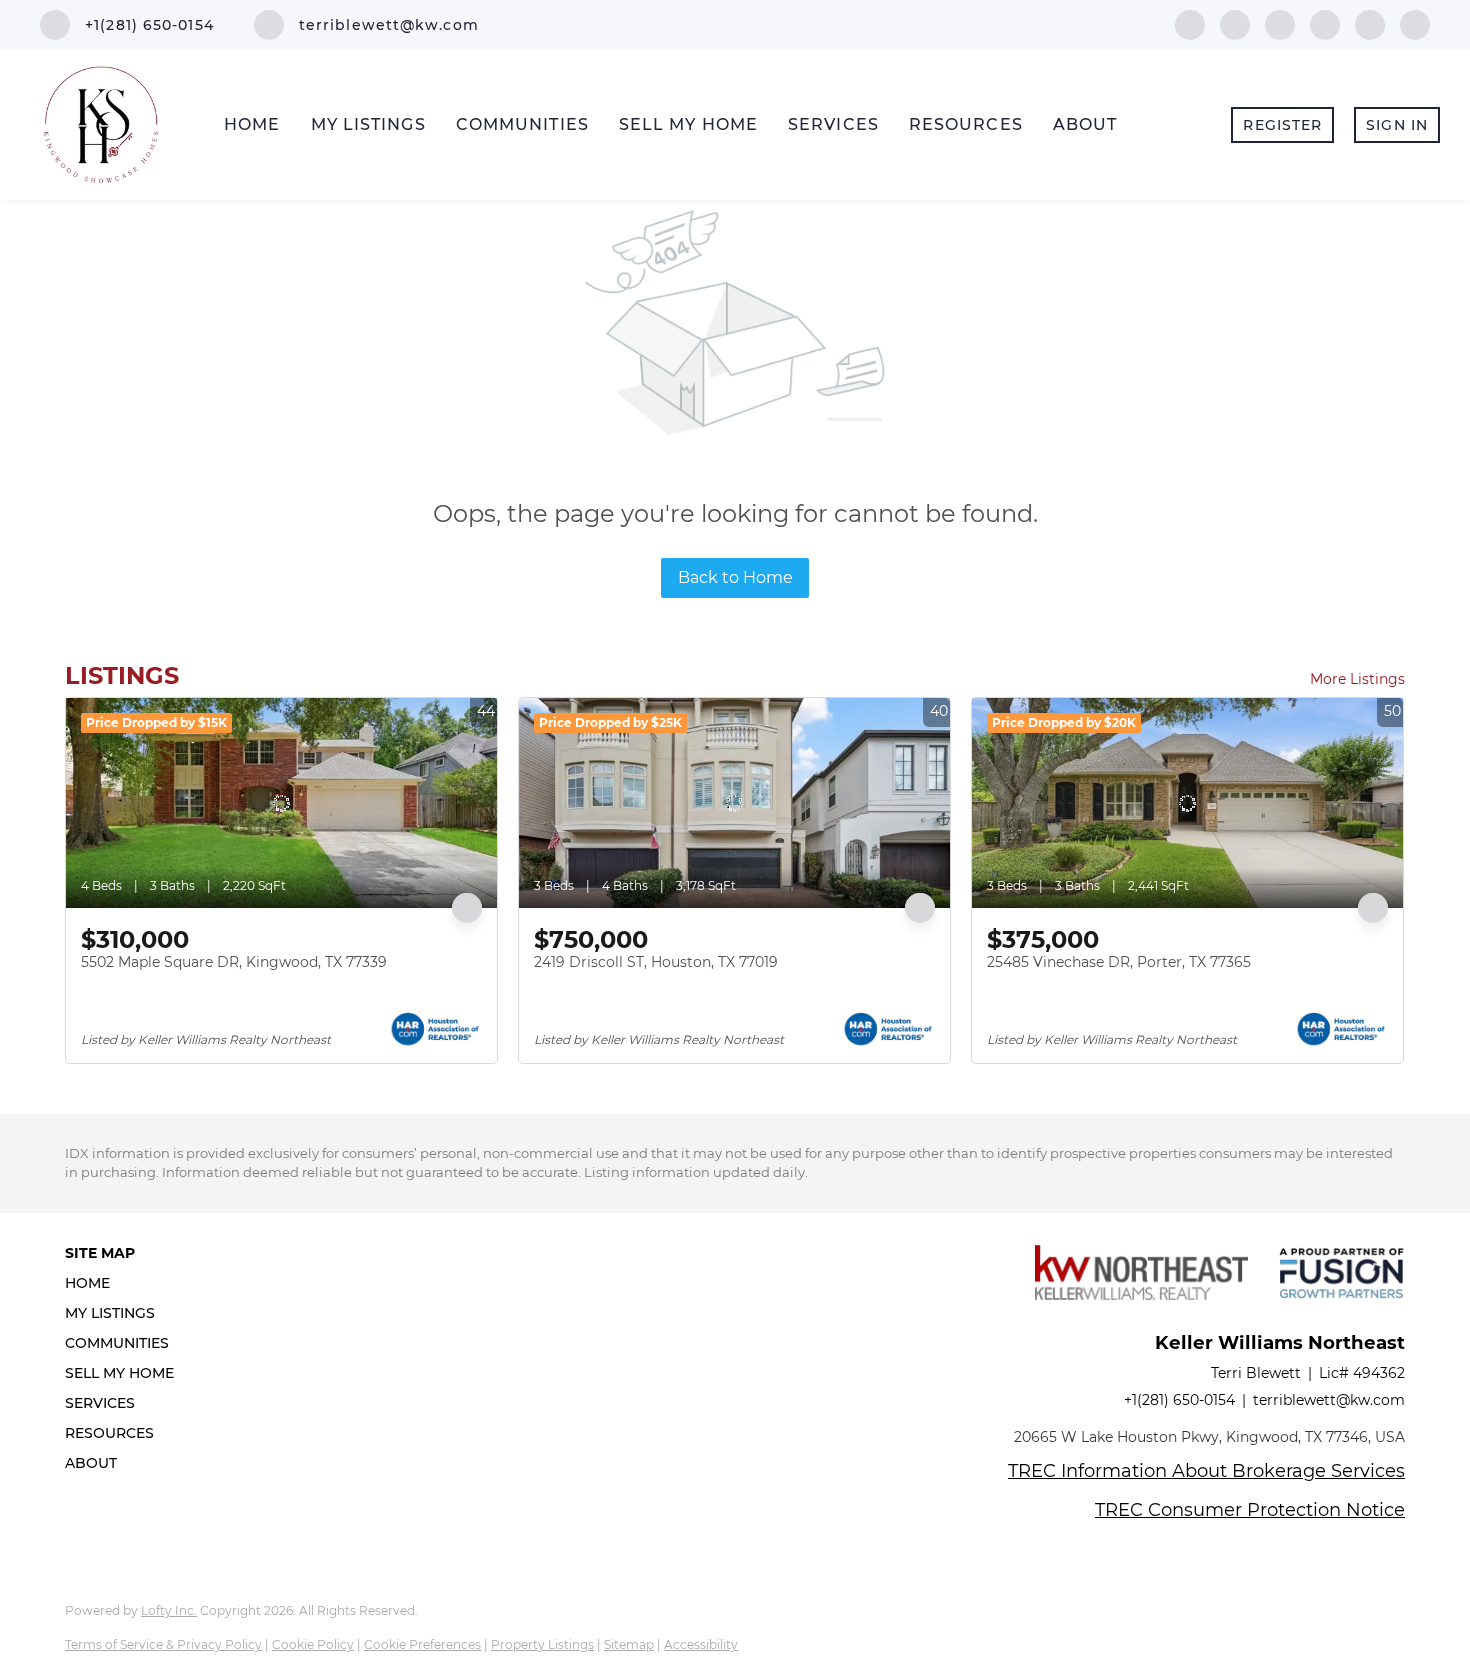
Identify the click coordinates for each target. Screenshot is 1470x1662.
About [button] (1085, 124)
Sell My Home (688, 124)
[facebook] (1190, 23)
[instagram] (1370, 23)
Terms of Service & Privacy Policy (163, 1644)
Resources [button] (966, 124)
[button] (125, 1283)
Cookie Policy (313, 1644)
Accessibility (701, 1644)
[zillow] (1325, 23)
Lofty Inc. (169, 1610)
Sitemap (629, 1644)
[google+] (1415, 23)
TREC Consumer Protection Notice (1250, 1510)
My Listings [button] (368, 124)
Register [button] (1282, 125)
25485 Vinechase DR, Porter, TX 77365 (1119, 962)
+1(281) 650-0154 (1179, 1400)
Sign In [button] (1397, 125)
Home (252, 124)
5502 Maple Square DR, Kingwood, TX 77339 (234, 962)
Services (833, 124)
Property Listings (542, 1644)
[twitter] (1280, 23)
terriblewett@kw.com (1329, 1400)
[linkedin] (1235, 23)
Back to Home (735, 577)
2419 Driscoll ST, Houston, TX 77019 (656, 962)
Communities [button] (522, 124)
